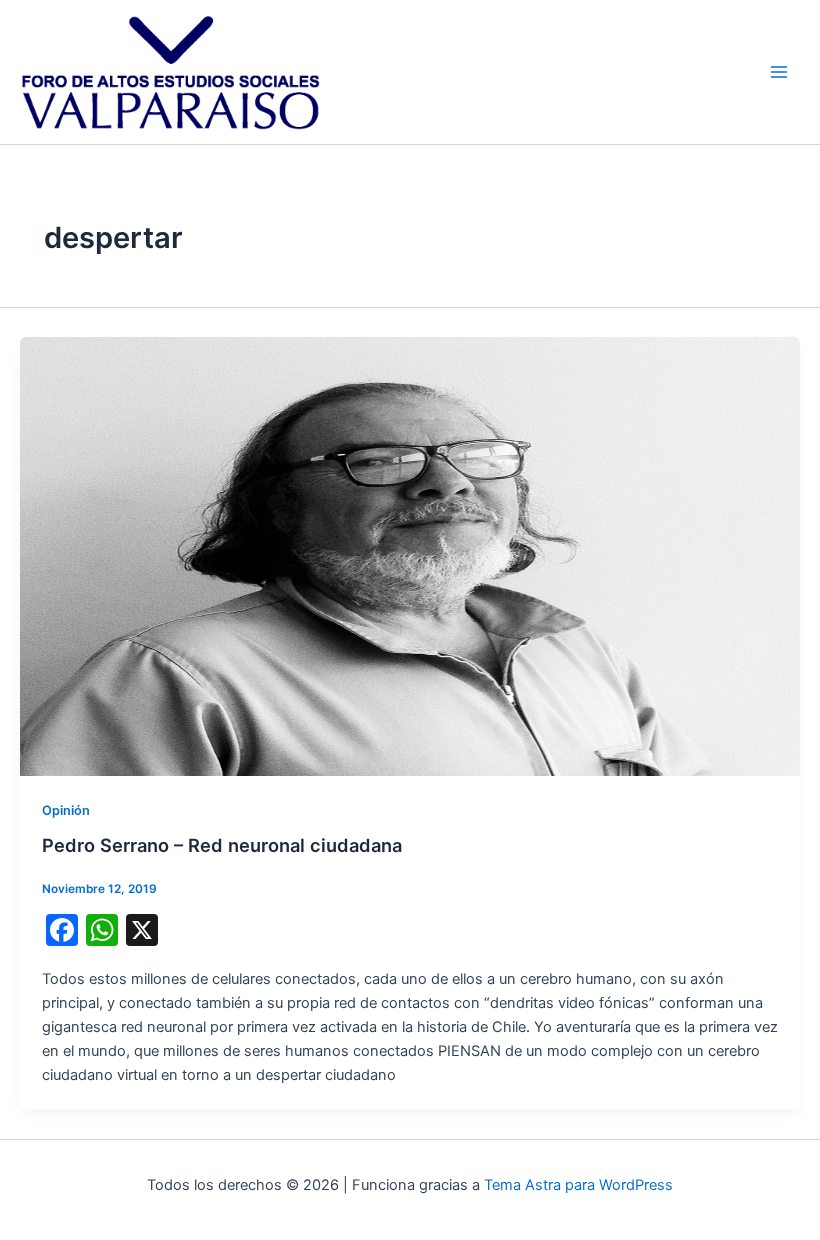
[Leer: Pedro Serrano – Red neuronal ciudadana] (410, 555)
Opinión (66, 810)
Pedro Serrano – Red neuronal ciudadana (222, 845)
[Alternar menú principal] (779, 72)
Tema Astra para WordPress (578, 1185)
